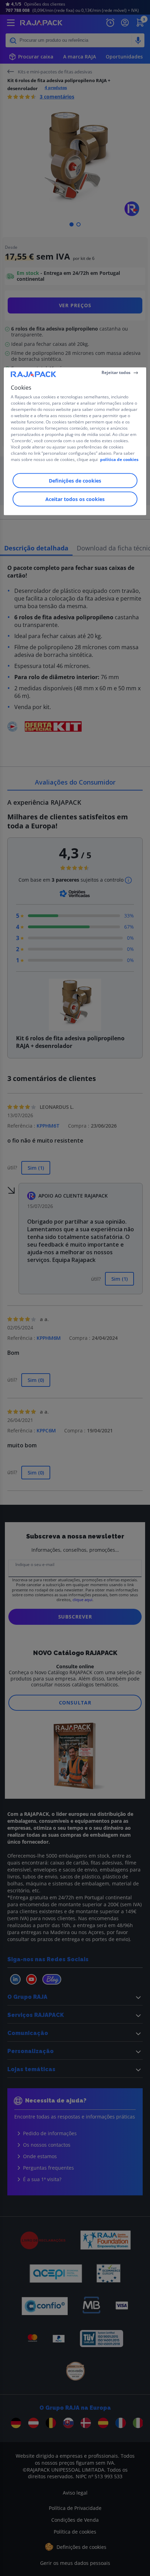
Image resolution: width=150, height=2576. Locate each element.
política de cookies (119, 459)
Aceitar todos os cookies (75, 499)
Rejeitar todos (116, 372)
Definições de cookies (75, 480)
